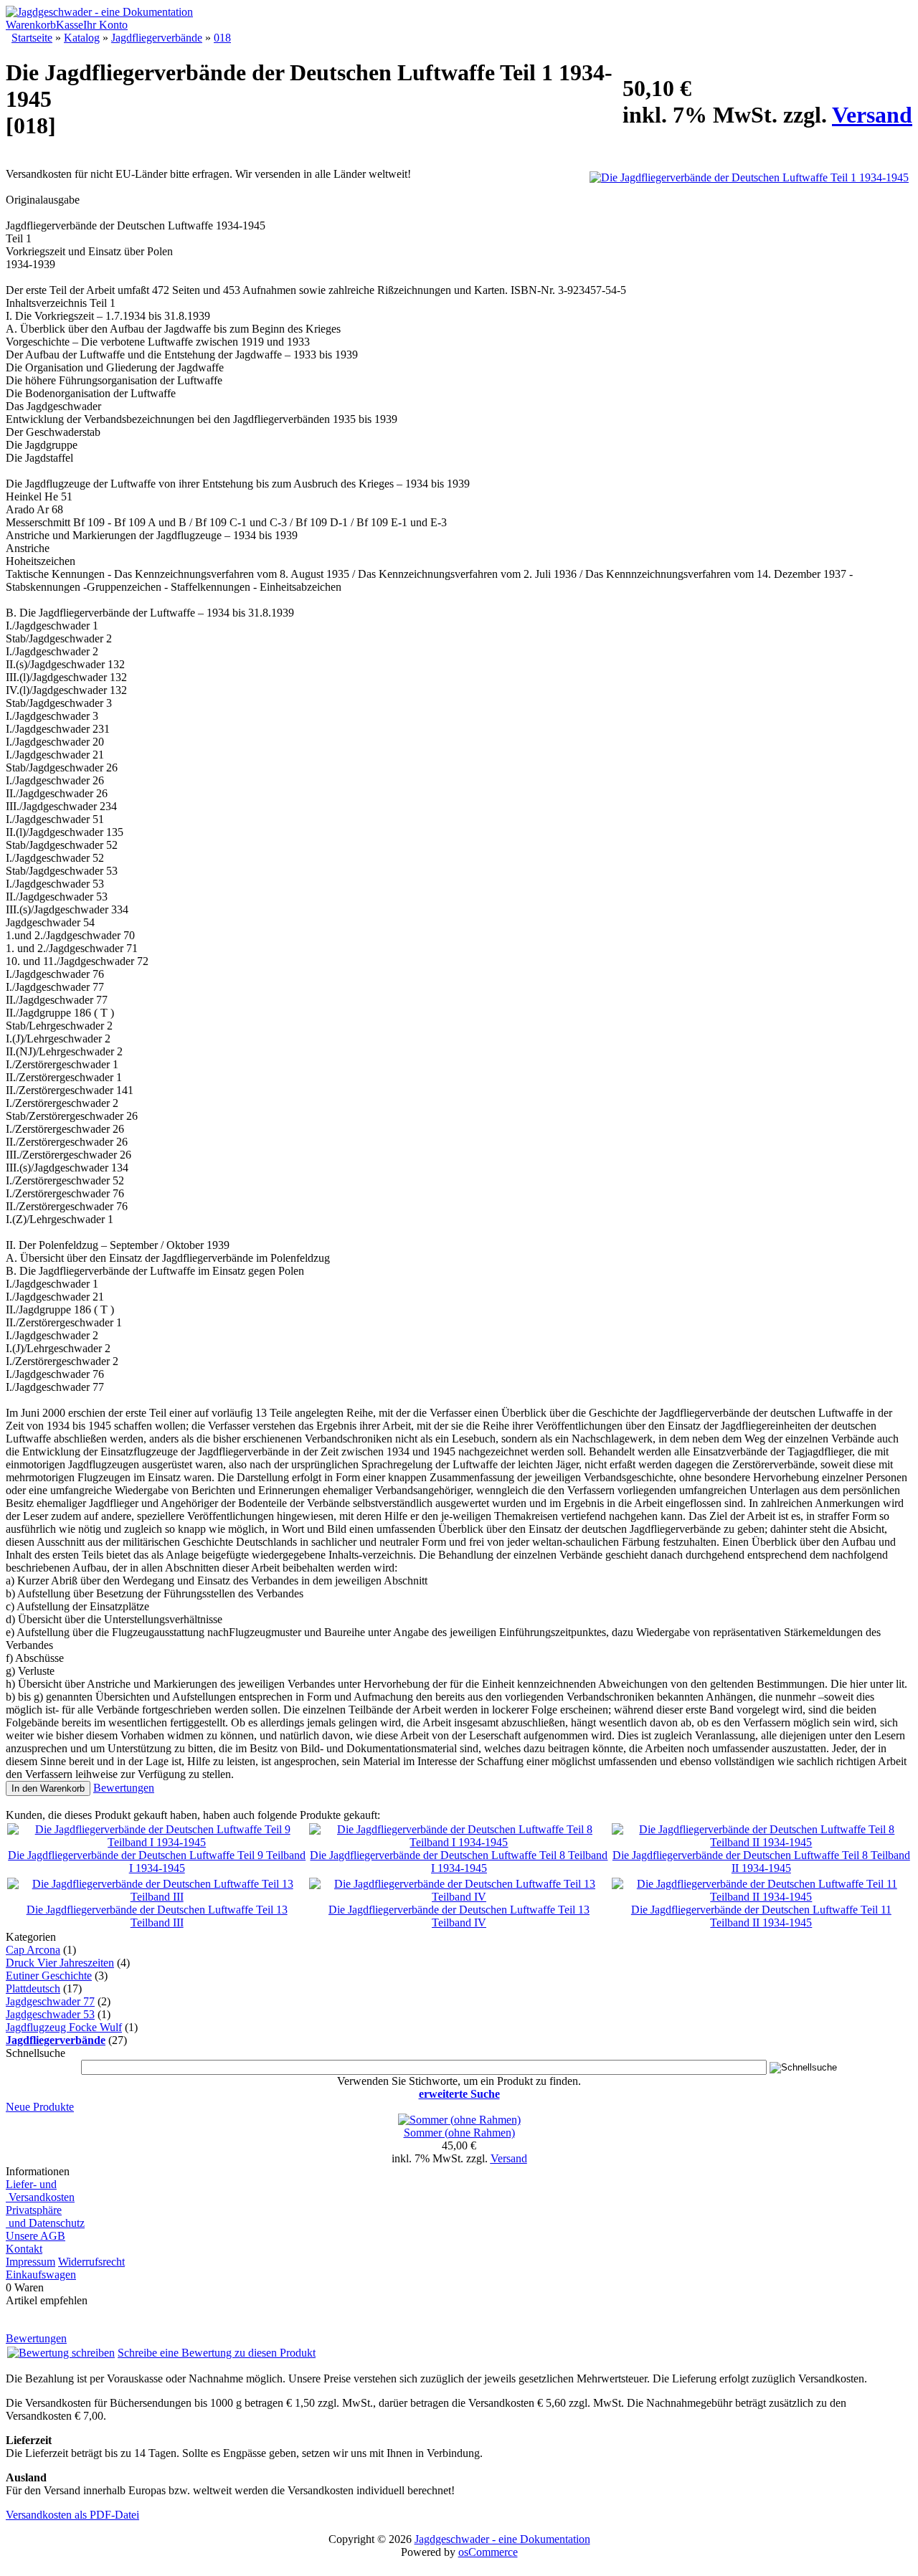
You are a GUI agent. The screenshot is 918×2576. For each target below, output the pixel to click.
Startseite (32, 38)
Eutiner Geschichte (49, 1976)
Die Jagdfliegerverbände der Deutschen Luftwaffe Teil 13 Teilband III (157, 1916)
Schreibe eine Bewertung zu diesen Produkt (217, 2353)
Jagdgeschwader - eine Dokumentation (502, 2539)
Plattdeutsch (33, 1988)
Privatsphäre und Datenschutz (45, 2216)
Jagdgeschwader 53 (50, 2014)
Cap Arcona (33, 1950)
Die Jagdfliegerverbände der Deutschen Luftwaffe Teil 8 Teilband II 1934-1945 (761, 1862)
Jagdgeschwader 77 (50, 2001)
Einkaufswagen (41, 2275)
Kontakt (24, 2249)
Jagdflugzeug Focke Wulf (64, 2027)
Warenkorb (31, 25)
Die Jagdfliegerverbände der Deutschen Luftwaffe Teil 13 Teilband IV (459, 1916)
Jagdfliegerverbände (157, 38)
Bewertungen (124, 1788)
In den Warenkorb (48, 1788)
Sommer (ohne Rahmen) (459, 2133)
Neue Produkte (40, 2107)
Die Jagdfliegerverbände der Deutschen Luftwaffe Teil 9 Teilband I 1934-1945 (157, 1862)
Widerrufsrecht (91, 2262)
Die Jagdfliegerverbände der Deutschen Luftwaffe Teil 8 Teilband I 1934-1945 (459, 1862)
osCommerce (488, 2552)
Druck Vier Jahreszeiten (60, 1963)
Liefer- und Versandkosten (40, 2191)
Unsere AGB (36, 2236)
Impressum (30, 2262)
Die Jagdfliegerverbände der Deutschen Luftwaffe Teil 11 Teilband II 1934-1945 (761, 1916)
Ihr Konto (105, 25)
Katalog (82, 38)
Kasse (70, 25)
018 (222, 38)
